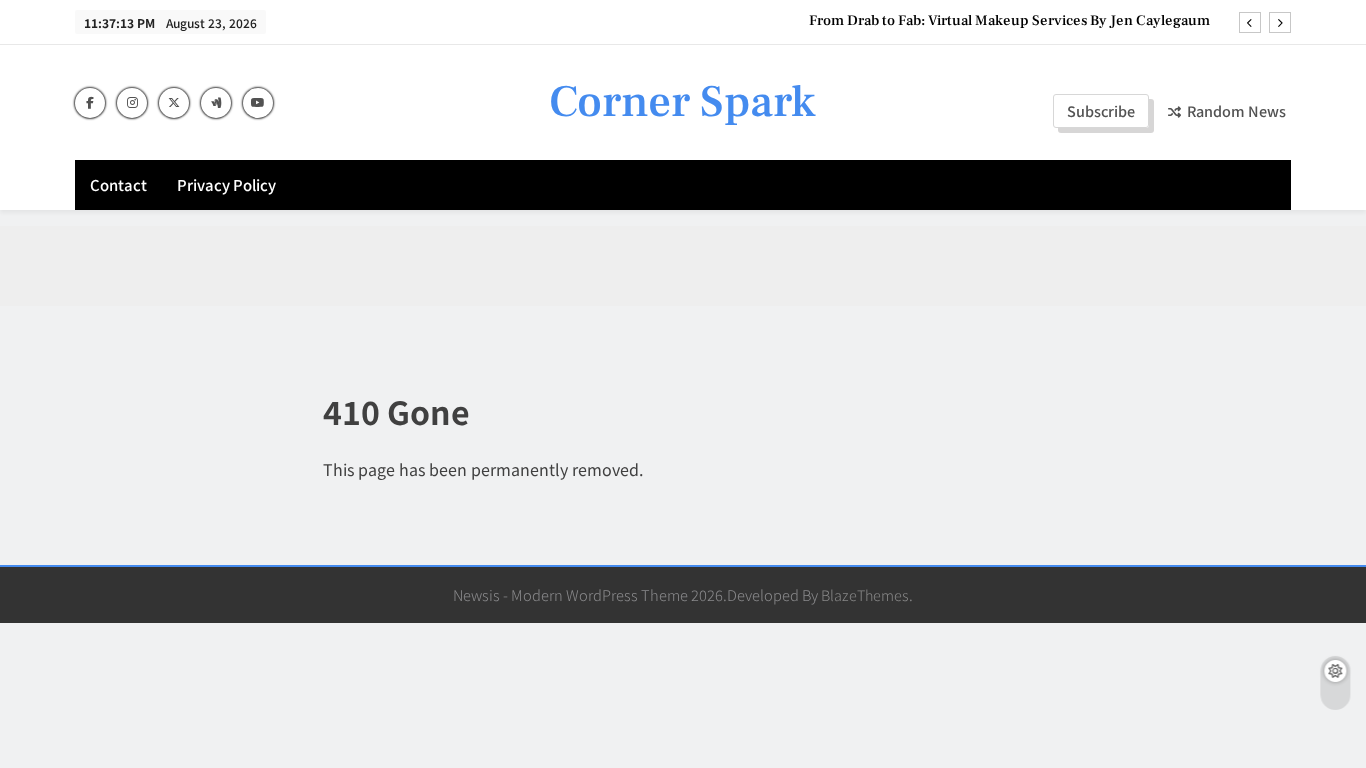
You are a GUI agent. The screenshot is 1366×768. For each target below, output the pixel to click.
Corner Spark (682, 102)
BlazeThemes (865, 594)
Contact (118, 184)
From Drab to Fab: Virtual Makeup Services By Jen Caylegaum (1009, 21)
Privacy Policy (226, 184)
